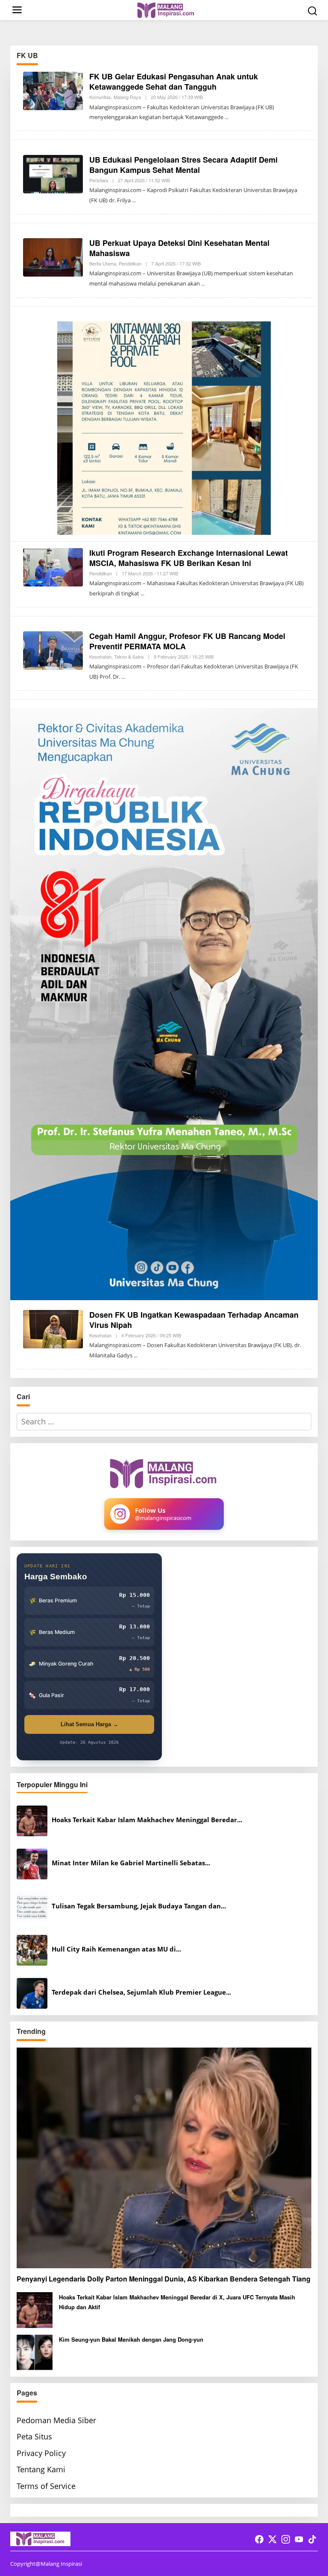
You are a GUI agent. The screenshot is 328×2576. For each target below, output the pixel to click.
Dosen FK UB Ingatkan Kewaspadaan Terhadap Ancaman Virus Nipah (194, 1320)
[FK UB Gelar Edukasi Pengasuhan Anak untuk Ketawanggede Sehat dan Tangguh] (227, 117)
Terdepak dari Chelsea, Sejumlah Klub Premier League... (141, 1992)
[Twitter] (272, 2539)
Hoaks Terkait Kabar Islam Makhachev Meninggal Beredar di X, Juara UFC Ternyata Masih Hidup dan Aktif (177, 2302)
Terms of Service (46, 2486)
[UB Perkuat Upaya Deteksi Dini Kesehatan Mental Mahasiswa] (203, 284)
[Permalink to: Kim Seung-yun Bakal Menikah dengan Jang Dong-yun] (35, 2351)
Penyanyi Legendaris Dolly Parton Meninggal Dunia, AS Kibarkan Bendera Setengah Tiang (164, 2279)
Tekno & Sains (129, 656)
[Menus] (17, 10)
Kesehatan (100, 656)
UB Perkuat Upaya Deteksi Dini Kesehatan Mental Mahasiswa (179, 248)
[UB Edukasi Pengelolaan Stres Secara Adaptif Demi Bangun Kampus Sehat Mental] (134, 200)
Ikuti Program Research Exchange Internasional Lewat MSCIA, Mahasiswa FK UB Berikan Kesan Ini (189, 558)
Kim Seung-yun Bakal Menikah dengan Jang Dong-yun (131, 2339)
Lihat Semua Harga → (89, 1724)
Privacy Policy (41, 2453)
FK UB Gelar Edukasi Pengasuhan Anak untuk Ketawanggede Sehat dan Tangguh (174, 81)
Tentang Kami (41, 2469)
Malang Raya (127, 97)
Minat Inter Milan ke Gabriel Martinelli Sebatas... (131, 1863)
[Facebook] (259, 2539)
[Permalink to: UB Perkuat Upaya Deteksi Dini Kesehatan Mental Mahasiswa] (53, 257)
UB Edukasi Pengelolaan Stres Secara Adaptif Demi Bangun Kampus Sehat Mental (183, 165)
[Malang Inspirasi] (166, 9)
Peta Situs (34, 2436)
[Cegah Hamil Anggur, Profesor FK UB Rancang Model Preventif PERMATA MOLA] (123, 677)
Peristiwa (99, 180)
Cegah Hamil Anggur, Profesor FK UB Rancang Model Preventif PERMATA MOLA (187, 641)
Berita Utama (103, 263)
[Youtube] (299, 2539)
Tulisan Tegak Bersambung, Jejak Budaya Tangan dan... (139, 1906)
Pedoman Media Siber (56, 2420)
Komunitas (100, 97)
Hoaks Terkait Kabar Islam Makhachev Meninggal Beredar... (147, 1820)
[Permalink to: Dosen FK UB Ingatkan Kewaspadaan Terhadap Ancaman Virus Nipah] (53, 1328)
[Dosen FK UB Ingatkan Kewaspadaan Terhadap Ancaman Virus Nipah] (136, 1355)
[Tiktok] (312, 2539)
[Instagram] (286, 2539)
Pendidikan (130, 263)
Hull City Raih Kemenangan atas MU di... (116, 1949)
